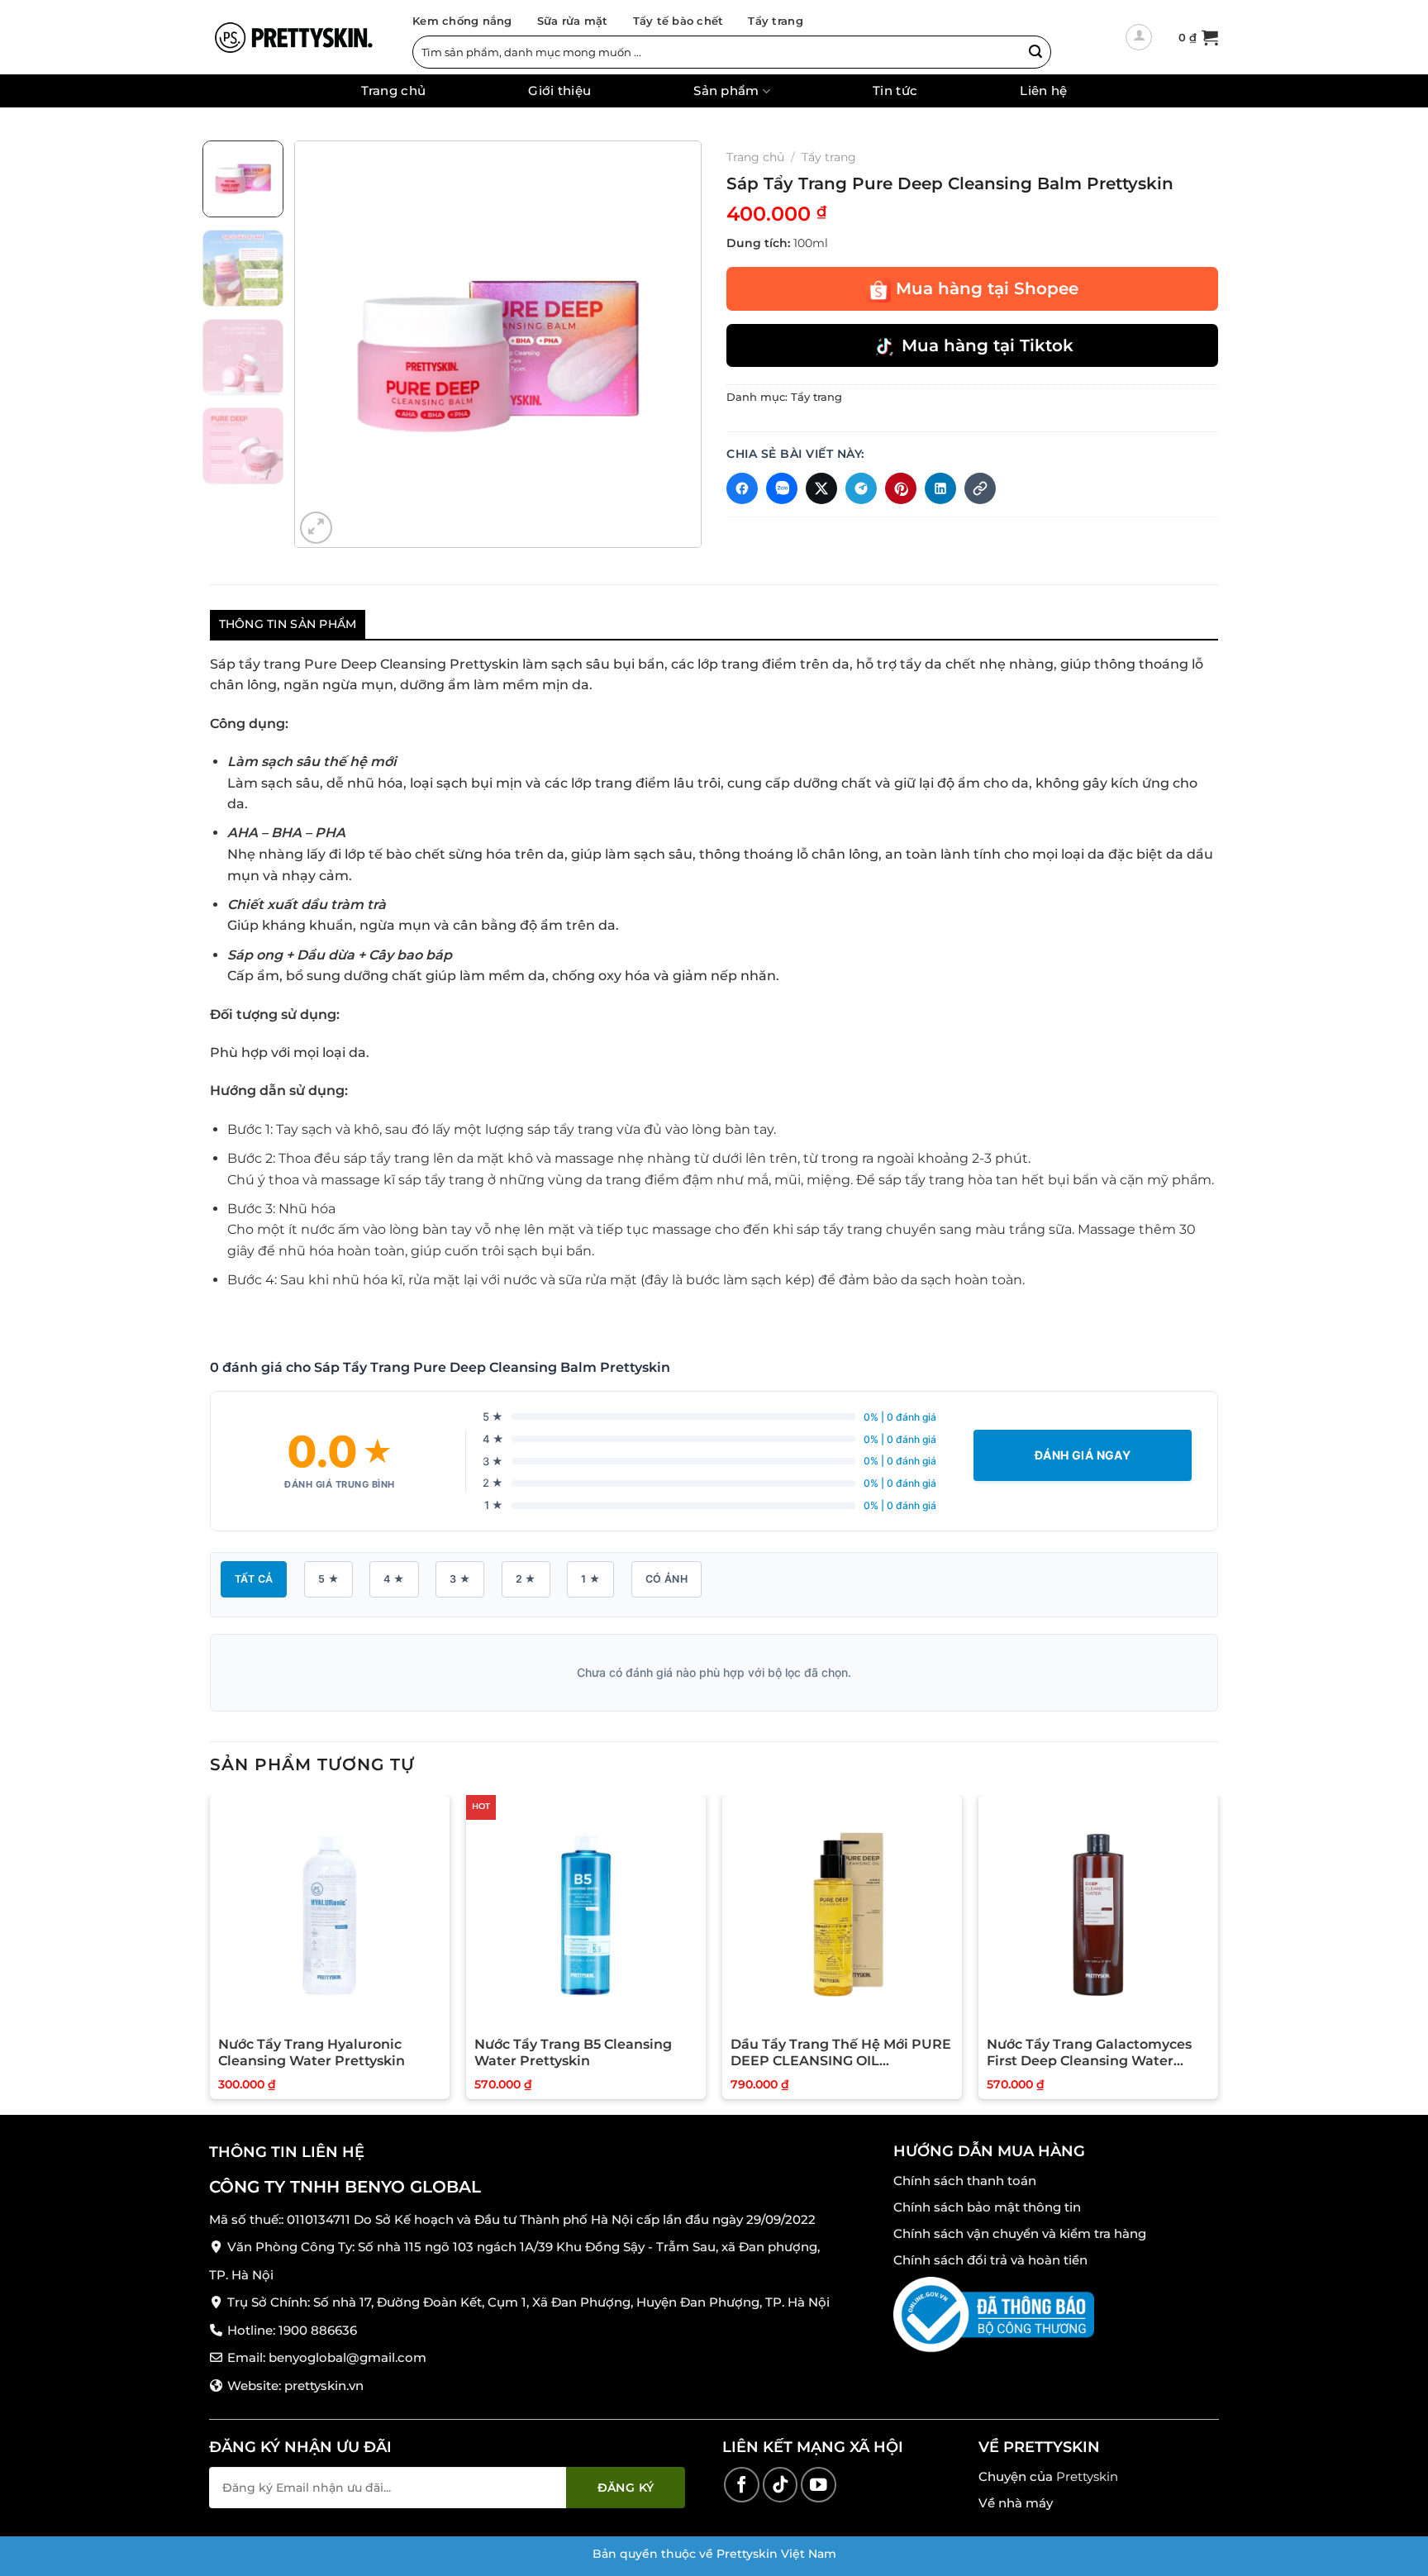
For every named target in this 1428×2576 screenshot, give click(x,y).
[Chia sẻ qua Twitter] (821, 488)
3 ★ (460, 1579)
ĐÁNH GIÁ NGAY (1083, 1455)
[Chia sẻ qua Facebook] (742, 488)
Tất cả (254, 1579)
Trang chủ (394, 91)
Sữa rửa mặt (573, 21)
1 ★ (590, 1579)
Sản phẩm (726, 91)
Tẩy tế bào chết (678, 21)
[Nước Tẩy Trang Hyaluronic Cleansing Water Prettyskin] (330, 1915)
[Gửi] (1035, 52)
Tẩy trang (775, 21)
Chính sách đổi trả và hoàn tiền (990, 2260)
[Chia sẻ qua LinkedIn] (940, 488)
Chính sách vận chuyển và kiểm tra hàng (1020, 2233)
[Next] (673, 344)
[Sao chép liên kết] (980, 488)
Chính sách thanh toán (965, 2181)
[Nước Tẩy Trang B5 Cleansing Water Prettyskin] (586, 1915)
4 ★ (394, 1579)
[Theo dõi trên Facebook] (742, 2485)
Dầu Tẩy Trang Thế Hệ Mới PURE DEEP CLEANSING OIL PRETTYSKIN (841, 2054)
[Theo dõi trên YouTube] (819, 2485)
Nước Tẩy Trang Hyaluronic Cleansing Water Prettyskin (312, 2053)
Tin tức (895, 91)
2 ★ (526, 1579)
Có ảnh (666, 1579)
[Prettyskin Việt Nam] (293, 37)
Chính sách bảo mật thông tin (987, 2207)
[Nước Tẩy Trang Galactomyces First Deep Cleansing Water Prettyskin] (1098, 1915)
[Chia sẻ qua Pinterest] (901, 488)
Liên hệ (1043, 91)
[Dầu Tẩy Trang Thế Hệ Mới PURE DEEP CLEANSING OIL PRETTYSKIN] (842, 1915)
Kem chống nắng (462, 21)
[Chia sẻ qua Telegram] (861, 488)
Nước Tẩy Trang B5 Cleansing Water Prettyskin (573, 2053)
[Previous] (323, 344)
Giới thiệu (559, 91)
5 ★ (328, 1579)
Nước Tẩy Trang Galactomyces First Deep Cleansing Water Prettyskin (1089, 2054)
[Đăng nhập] (1139, 37)
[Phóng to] (316, 528)
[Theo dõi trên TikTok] (781, 2485)
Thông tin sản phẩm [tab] (288, 624)
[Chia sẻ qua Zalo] (782, 488)
